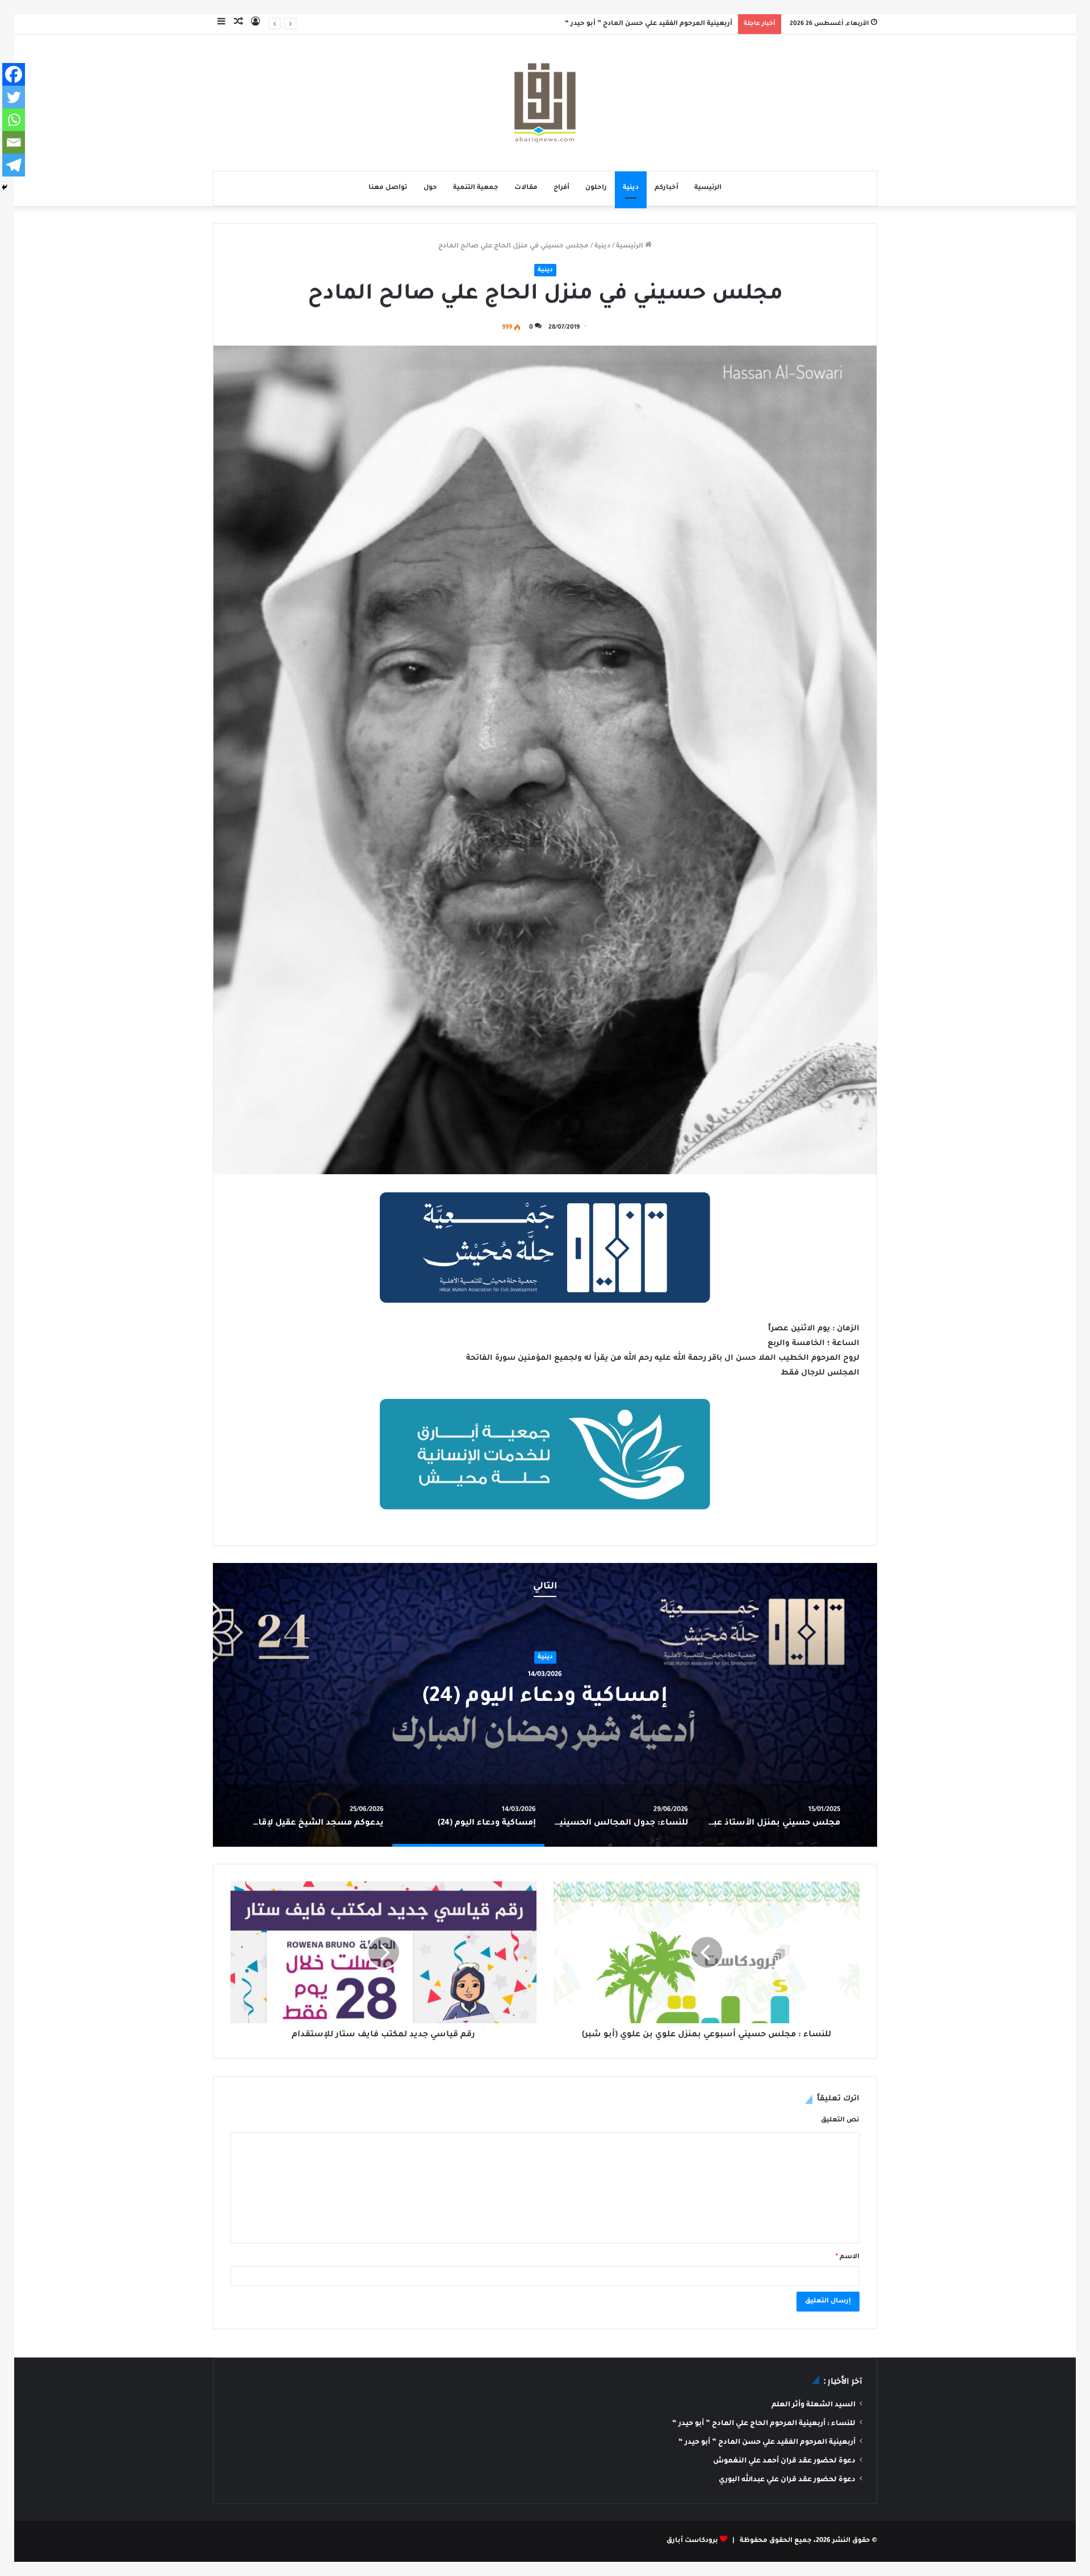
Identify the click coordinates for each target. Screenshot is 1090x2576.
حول (430, 188)
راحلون (596, 188)
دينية (631, 188)
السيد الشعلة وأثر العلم (814, 2405)
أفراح (561, 188)
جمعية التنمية (476, 188)
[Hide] (5, 187)
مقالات (526, 188)
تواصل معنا (388, 188)
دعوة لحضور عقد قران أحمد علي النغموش (666, 24)
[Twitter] (14, 97)
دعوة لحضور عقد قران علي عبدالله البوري (787, 2480)
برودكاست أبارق (692, 2541)
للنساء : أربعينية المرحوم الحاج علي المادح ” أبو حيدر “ (764, 2424)
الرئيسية (708, 188)
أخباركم (666, 188)
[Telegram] (14, 165)
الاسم (848, 2257)
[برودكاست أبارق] (545, 103)
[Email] (14, 142)
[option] (545, 1705)
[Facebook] (14, 74)
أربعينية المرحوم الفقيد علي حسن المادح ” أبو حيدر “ (767, 2443)
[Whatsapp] (14, 120)
